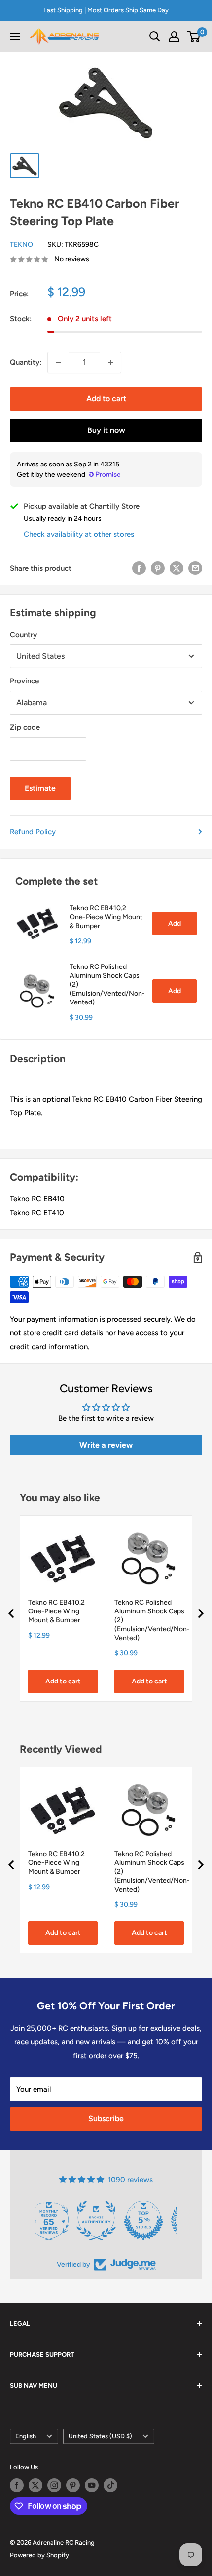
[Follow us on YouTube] (92, 2485)
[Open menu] (15, 36)
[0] (194, 36)
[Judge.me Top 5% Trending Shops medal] (153, 2220)
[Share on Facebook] (139, 568)
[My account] (174, 36)
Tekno (21, 244)
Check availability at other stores (79, 534)
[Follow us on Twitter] (35, 2485)
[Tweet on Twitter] (177, 568)
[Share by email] (195, 568)
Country (23, 635)
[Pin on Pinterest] (158, 568)
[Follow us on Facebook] (17, 2485)
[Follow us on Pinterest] (73, 2485)
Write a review (106, 1445)
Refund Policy (33, 832)
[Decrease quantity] (58, 362)
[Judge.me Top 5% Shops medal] (106, 2220)
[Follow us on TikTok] (110, 2485)
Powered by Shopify (39, 2555)
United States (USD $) (100, 2436)
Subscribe (106, 2119)
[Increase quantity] (110, 362)
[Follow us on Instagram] (54, 2485)
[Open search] (155, 36)
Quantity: (26, 362)
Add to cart (106, 399)
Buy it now (106, 430)
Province (24, 681)
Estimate (40, 788)
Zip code (25, 727)
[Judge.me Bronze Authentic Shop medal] (59, 2220)
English (26, 2436)
